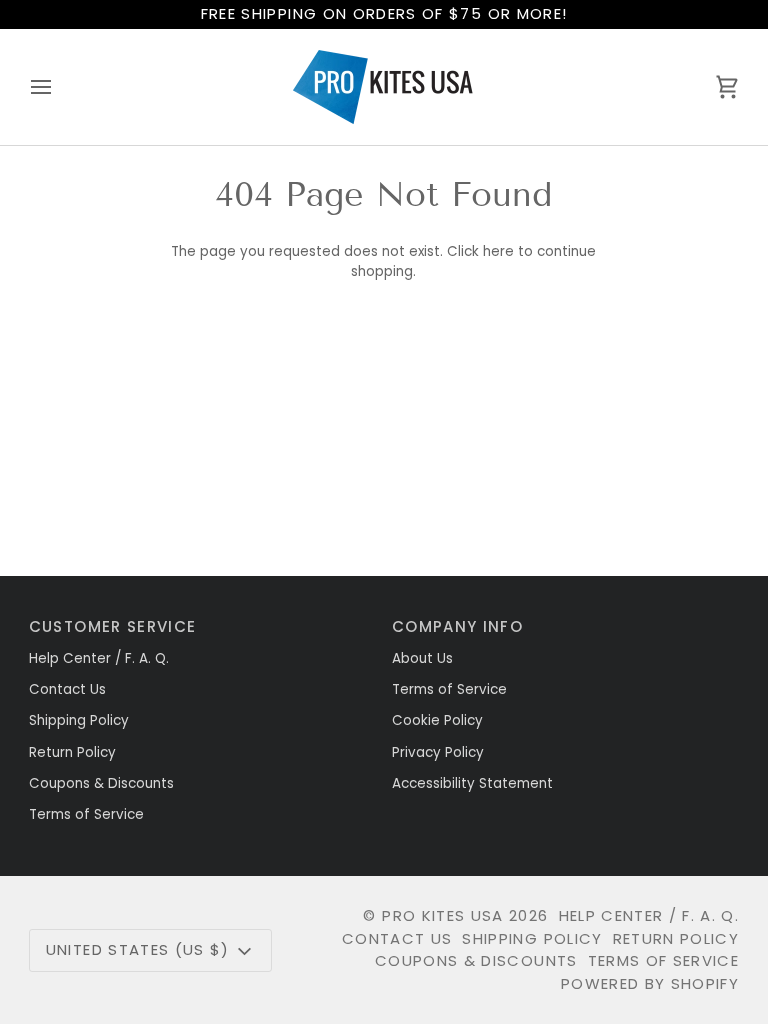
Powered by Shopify (650, 983)
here (498, 251)
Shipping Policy (79, 720)
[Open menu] (59, 87)
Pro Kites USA (443, 915)
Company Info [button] (457, 626)
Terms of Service (86, 814)
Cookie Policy (437, 720)
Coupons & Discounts (101, 783)
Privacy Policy (438, 752)
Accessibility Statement (472, 783)
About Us (422, 658)
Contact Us (67, 689)
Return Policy (72, 752)
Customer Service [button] (113, 626)
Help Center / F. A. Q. (99, 658)
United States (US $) (138, 949)
